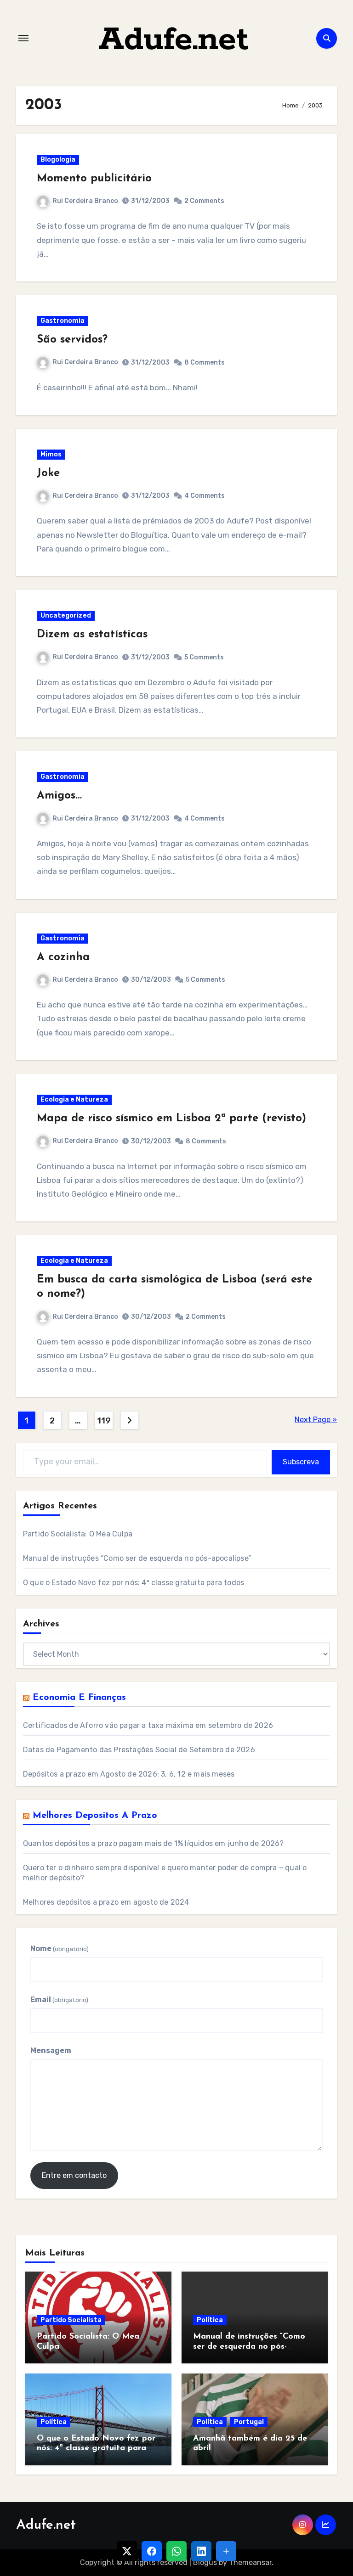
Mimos (51, 454)
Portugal (249, 2422)
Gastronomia (63, 321)
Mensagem (51, 2050)
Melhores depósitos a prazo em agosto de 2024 (106, 1902)
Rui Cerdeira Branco (85, 201)
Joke (48, 473)
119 (104, 1421)
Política (210, 2320)
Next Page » (316, 1420)
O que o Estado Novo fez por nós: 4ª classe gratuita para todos (134, 1583)
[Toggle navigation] (23, 38)
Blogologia (58, 160)
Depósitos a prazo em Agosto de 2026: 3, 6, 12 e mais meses (129, 1774)
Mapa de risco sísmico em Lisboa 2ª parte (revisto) (171, 1119)
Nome (60, 1949)
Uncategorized (66, 616)
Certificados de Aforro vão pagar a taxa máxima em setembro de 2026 (148, 1725)
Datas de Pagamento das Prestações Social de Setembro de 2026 (139, 1750)
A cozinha (63, 957)
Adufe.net (174, 40)
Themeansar (250, 2562)
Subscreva (301, 1462)
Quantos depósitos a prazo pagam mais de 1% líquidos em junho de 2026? (154, 1843)
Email (59, 1999)
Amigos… (59, 796)
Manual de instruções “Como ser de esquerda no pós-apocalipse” (137, 1558)
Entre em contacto (74, 2175)
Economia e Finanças (79, 1698)
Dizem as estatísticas (92, 635)
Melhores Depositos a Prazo (95, 1816)
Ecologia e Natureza (74, 1100)
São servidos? (72, 340)
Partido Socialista (71, 2320)
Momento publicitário (94, 179)
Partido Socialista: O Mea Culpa (78, 1534)
